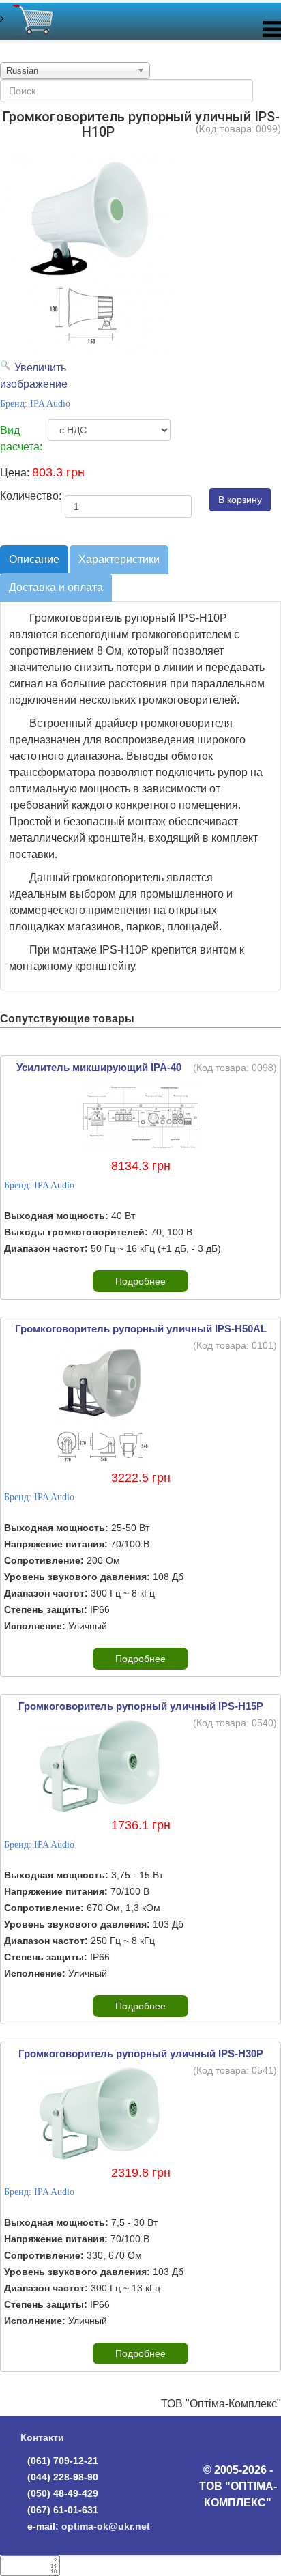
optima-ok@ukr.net (106, 2526)
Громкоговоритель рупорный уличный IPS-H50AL (141, 1329)
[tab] (34, 560)
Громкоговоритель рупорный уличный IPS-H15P (141, 1706)
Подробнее (140, 1281)
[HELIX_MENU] (272, 32)
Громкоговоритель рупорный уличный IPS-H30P (141, 2053)
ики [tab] (119, 559)
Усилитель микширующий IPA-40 (99, 1067)
